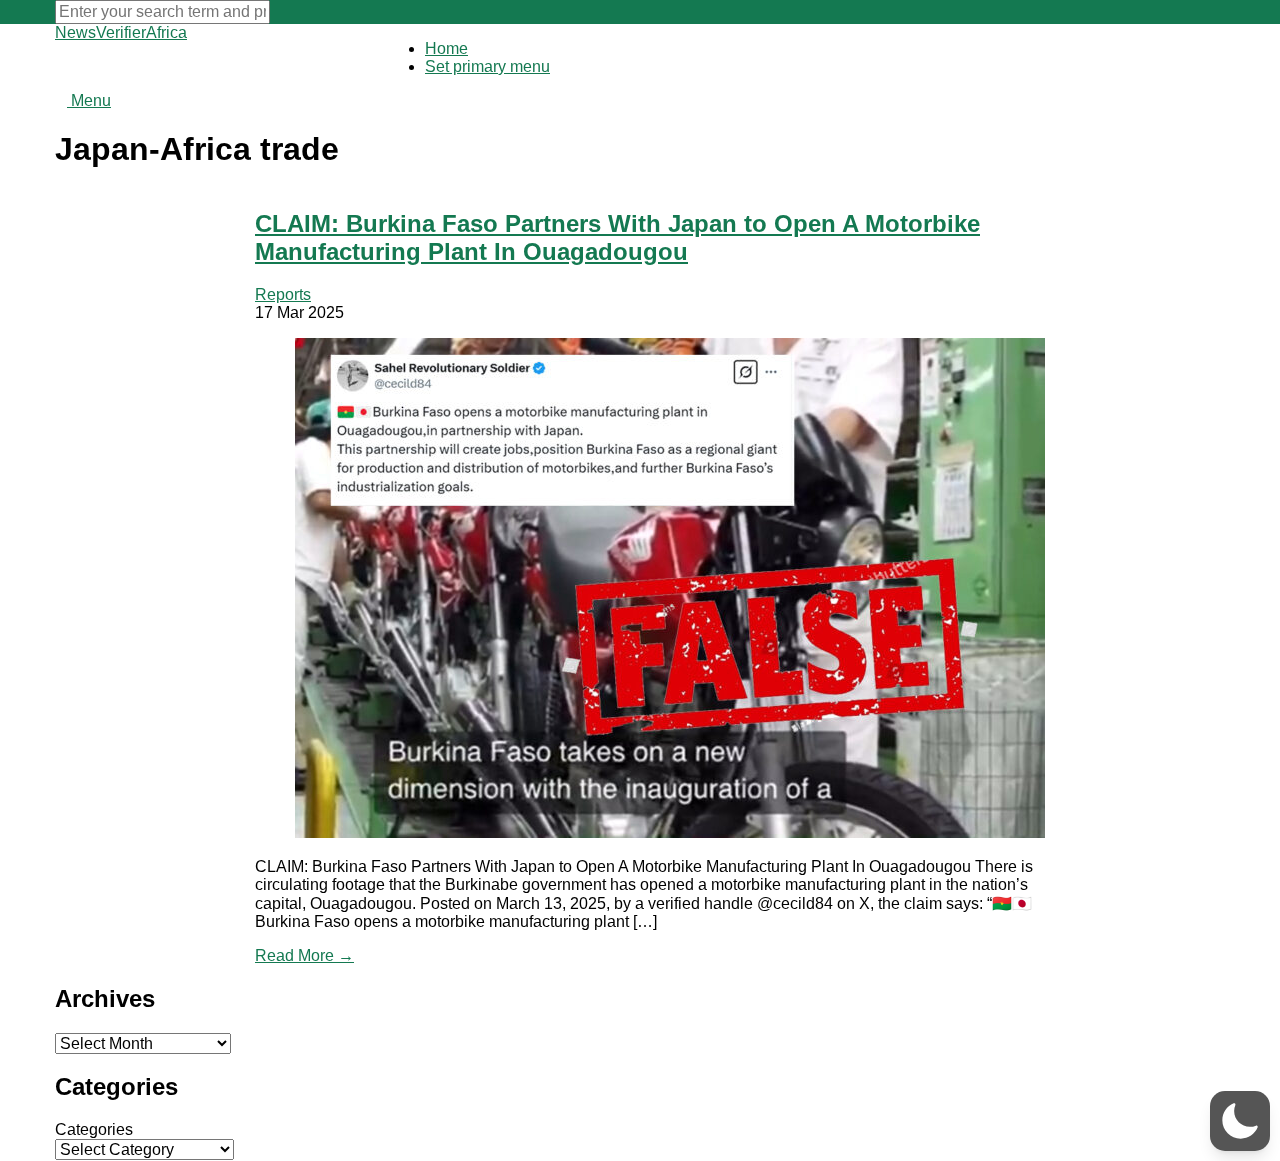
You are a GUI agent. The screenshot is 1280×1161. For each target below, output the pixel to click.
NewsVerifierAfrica (121, 32)
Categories (94, 1129)
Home (446, 48)
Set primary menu (487, 66)
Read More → (304, 955)
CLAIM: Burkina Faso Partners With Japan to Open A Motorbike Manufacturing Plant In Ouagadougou (617, 237)
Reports (283, 294)
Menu (89, 100)
